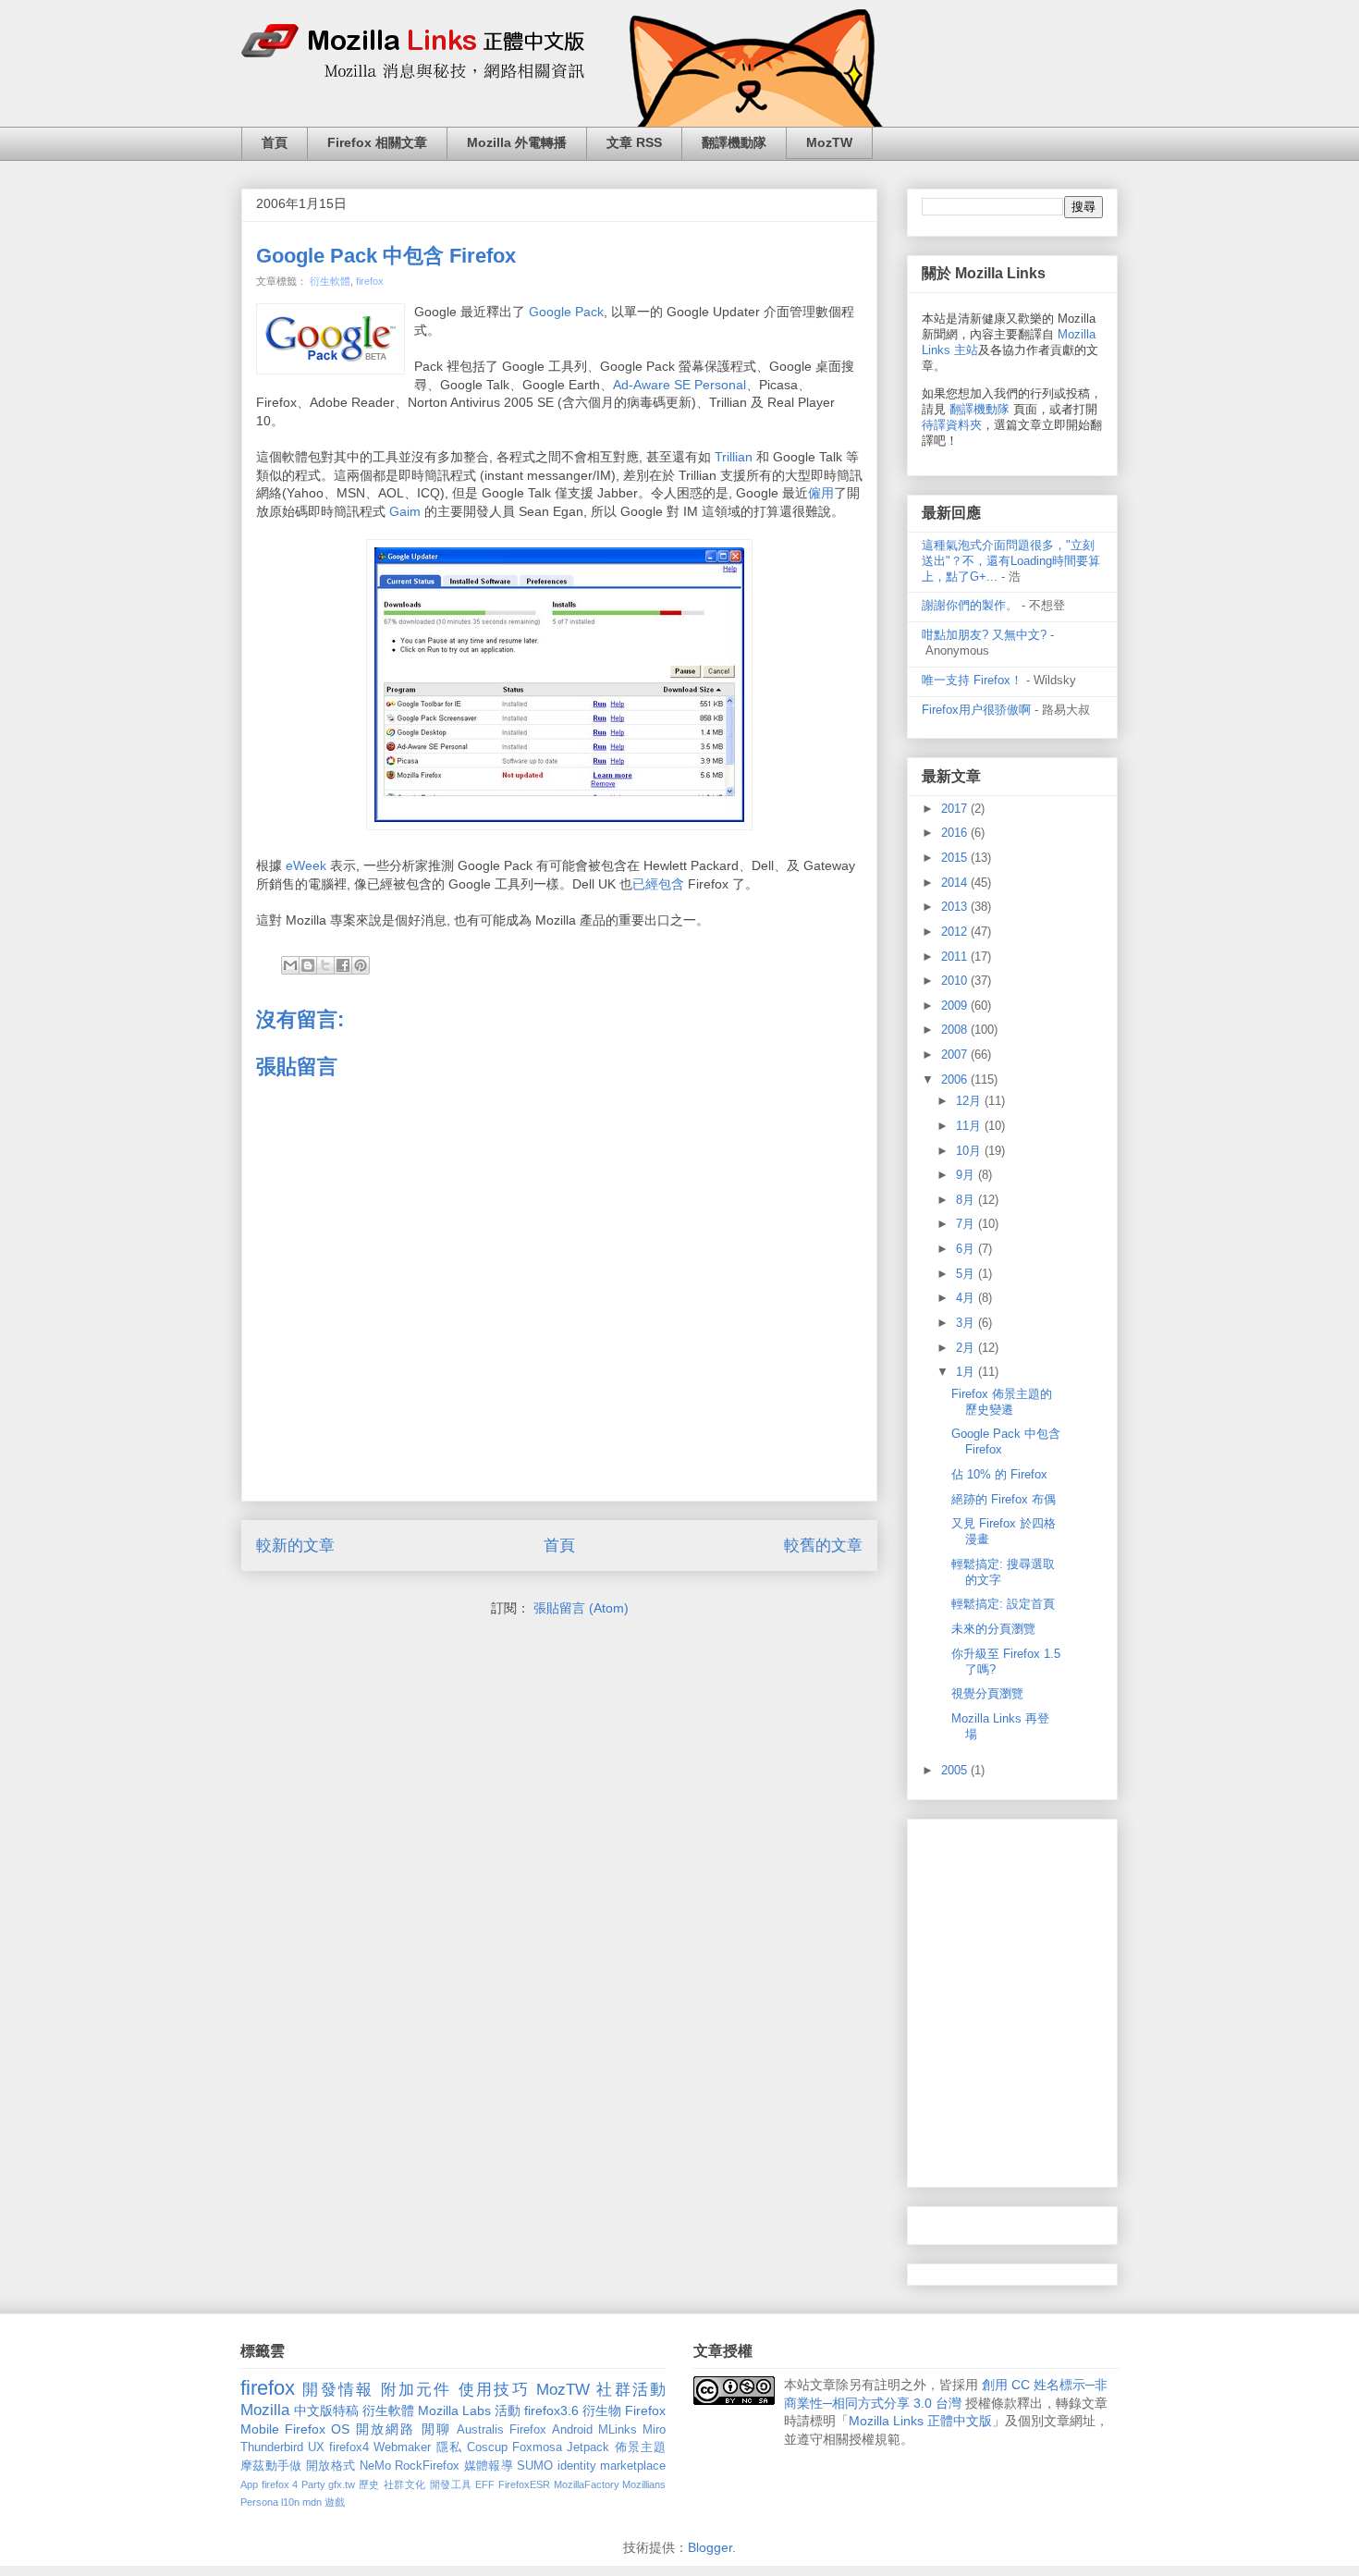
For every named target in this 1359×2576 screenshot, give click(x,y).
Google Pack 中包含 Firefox (386, 256)
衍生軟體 (330, 281)
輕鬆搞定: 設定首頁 (1003, 1604)
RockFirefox (427, 2466)
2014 (956, 883)
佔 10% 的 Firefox (999, 1474)
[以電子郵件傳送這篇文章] (290, 965)
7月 (967, 1224)
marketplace (633, 2466)
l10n (290, 2502)
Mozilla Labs (454, 2410)
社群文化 (405, 2484)
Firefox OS (317, 2429)
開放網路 (386, 2429)
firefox (370, 281)
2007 (956, 1055)
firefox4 (349, 2447)
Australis (480, 2430)
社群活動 (631, 2390)
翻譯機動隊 (734, 142)
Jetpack (588, 2447)
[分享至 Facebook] (343, 965)
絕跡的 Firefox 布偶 (1004, 1499)
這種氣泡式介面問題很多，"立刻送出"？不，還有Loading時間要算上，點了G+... (1011, 561)
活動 (508, 2410)
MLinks (618, 2430)
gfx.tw (342, 2484)
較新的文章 (295, 1546)
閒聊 (436, 2429)
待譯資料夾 (952, 425)
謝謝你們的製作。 (970, 605)
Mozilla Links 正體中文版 (920, 2421)
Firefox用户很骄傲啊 (976, 710)
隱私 (449, 2447)
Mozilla (265, 2410)
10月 (970, 1151)
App (249, 2484)
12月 (970, 1101)
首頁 (275, 142)
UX (316, 2447)
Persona (259, 2502)
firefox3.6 (551, 2410)
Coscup (487, 2447)
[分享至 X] (325, 965)
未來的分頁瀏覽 (993, 1629)
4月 (967, 1298)
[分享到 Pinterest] (361, 965)
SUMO (535, 2466)
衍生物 (602, 2410)
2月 (967, 1348)
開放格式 (331, 2466)
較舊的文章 (823, 1546)
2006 (956, 1079)
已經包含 (658, 884)
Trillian (734, 457)
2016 (956, 833)
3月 (967, 1323)
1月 (967, 1372)
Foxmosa (537, 2447)
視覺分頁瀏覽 (987, 1693)
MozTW (829, 142)
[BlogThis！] (308, 965)
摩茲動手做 (271, 2466)
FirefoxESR (524, 2484)
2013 (956, 907)
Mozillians (644, 2484)
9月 (967, 1175)
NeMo (375, 2466)
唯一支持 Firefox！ (972, 680)
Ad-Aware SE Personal (679, 385)
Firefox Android (551, 2430)
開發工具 (451, 2484)
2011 (956, 957)
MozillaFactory (587, 2484)
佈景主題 (640, 2447)
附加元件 (416, 2390)
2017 (956, 809)
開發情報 (338, 2390)
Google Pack (566, 312)
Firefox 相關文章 (377, 142)
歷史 (369, 2484)
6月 (967, 1249)
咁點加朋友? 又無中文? (984, 635)
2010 (956, 981)
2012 (956, 932)
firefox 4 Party (294, 2484)
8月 (967, 1200)
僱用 (821, 493)
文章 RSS (634, 142)
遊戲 (335, 2502)
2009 (956, 1006)
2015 (956, 858)
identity (577, 2466)
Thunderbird (272, 2447)
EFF (485, 2484)
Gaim (407, 511)
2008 (956, 1030)
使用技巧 (494, 2390)
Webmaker (402, 2447)
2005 (956, 1770)
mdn (312, 2502)
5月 (967, 1274)
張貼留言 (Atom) (581, 1608)
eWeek (306, 865)
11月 (970, 1126)
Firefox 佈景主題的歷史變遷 (1002, 1402)
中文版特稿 (326, 2410)
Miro (654, 2430)
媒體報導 (489, 2466)
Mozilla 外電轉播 (517, 142)
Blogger (710, 2547)
